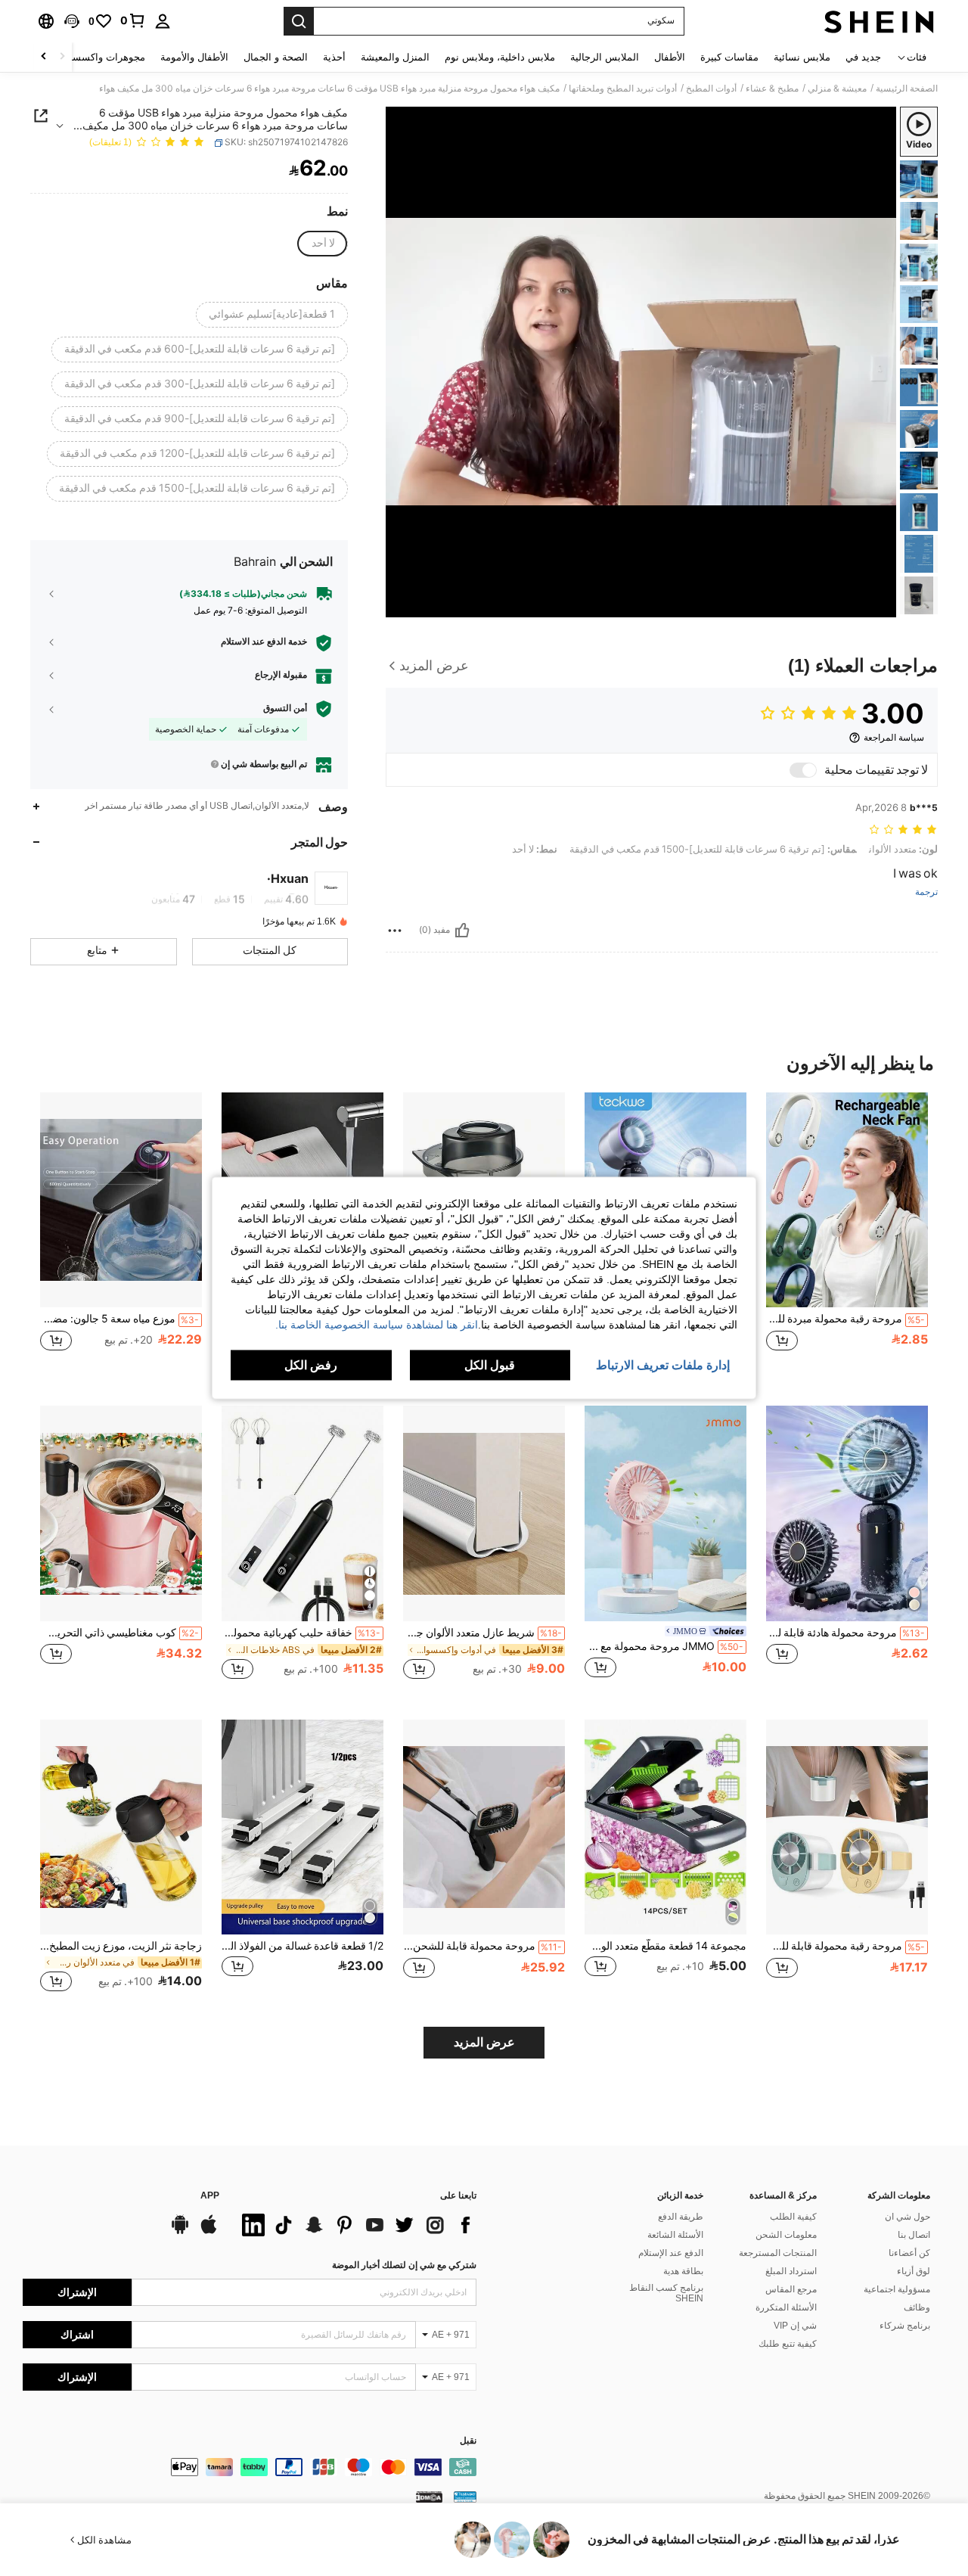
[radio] (323, 244)
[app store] (209, 2232)
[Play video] (641, 362)
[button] (72, 21)
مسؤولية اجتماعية (897, 2289)
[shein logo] (879, 21)
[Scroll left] (62, 57)
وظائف (917, 2307)
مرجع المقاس (791, 2289)
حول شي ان (907, 2217)
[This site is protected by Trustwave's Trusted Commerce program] (465, 2496)
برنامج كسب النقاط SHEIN (666, 2293)
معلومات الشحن (786, 2235)
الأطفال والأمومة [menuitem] (194, 57)
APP (210, 2196)
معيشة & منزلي (837, 89)
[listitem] (847, 1237)
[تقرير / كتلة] (395, 931)
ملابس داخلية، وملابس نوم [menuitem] (500, 57)
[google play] (180, 2232)
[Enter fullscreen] (402, 605)
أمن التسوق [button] (285, 708)
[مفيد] (462, 931)
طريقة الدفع (681, 2217)
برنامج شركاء (905, 2326)
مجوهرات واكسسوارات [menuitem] (96, 57)
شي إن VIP (795, 2326)
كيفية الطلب (793, 2217)
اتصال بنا (914, 2235)
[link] (133, 20)
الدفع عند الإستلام (671, 2253)
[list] (355, 2225)
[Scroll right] (44, 57)
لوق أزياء (914, 2271)
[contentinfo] (250, 2467)
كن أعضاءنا (909, 2253)
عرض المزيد (484, 2042)
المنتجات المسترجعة (778, 2253)
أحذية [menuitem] (334, 57)
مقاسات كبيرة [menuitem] (729, 57)
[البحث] (299, 21)
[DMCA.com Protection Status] (429, 2496)
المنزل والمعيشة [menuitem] (395, 57)
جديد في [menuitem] (863, 57)
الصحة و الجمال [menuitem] (276, 57)
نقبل (468, 2441)
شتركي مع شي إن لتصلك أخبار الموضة (404, 2265)
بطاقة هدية (683, 2271)
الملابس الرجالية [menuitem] (605, 57)
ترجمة (926, 892)
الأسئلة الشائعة (675, 2235)
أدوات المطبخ (711, 89)
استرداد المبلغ (791, 2271)
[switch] (803, 770)
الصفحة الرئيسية (907, 89)
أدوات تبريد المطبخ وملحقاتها (623, 89)
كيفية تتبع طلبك (788, 2344)
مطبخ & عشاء (772, 89)
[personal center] (163, 21)
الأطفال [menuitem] (670, 57)
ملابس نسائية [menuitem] (802, 57)
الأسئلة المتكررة (786, 2307)
